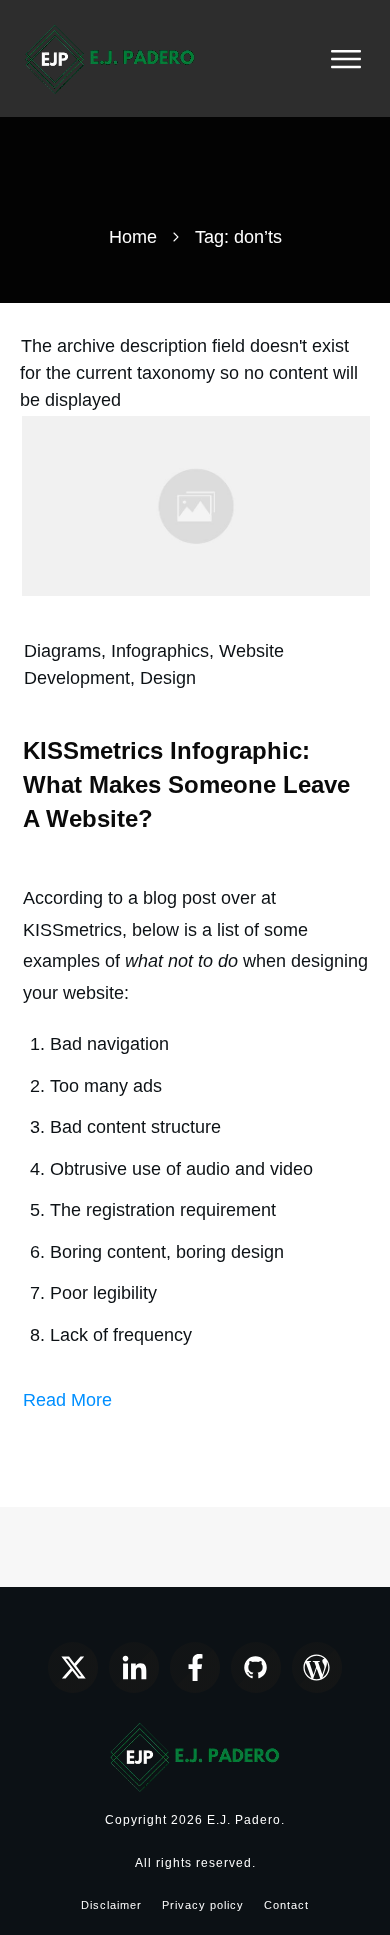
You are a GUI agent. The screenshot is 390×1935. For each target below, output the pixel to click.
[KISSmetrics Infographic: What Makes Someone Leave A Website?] (196, 505)
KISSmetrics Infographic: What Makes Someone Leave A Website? (186, 784)
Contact (286, 1905)
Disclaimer (111, 1905)
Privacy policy (203, 1905)
